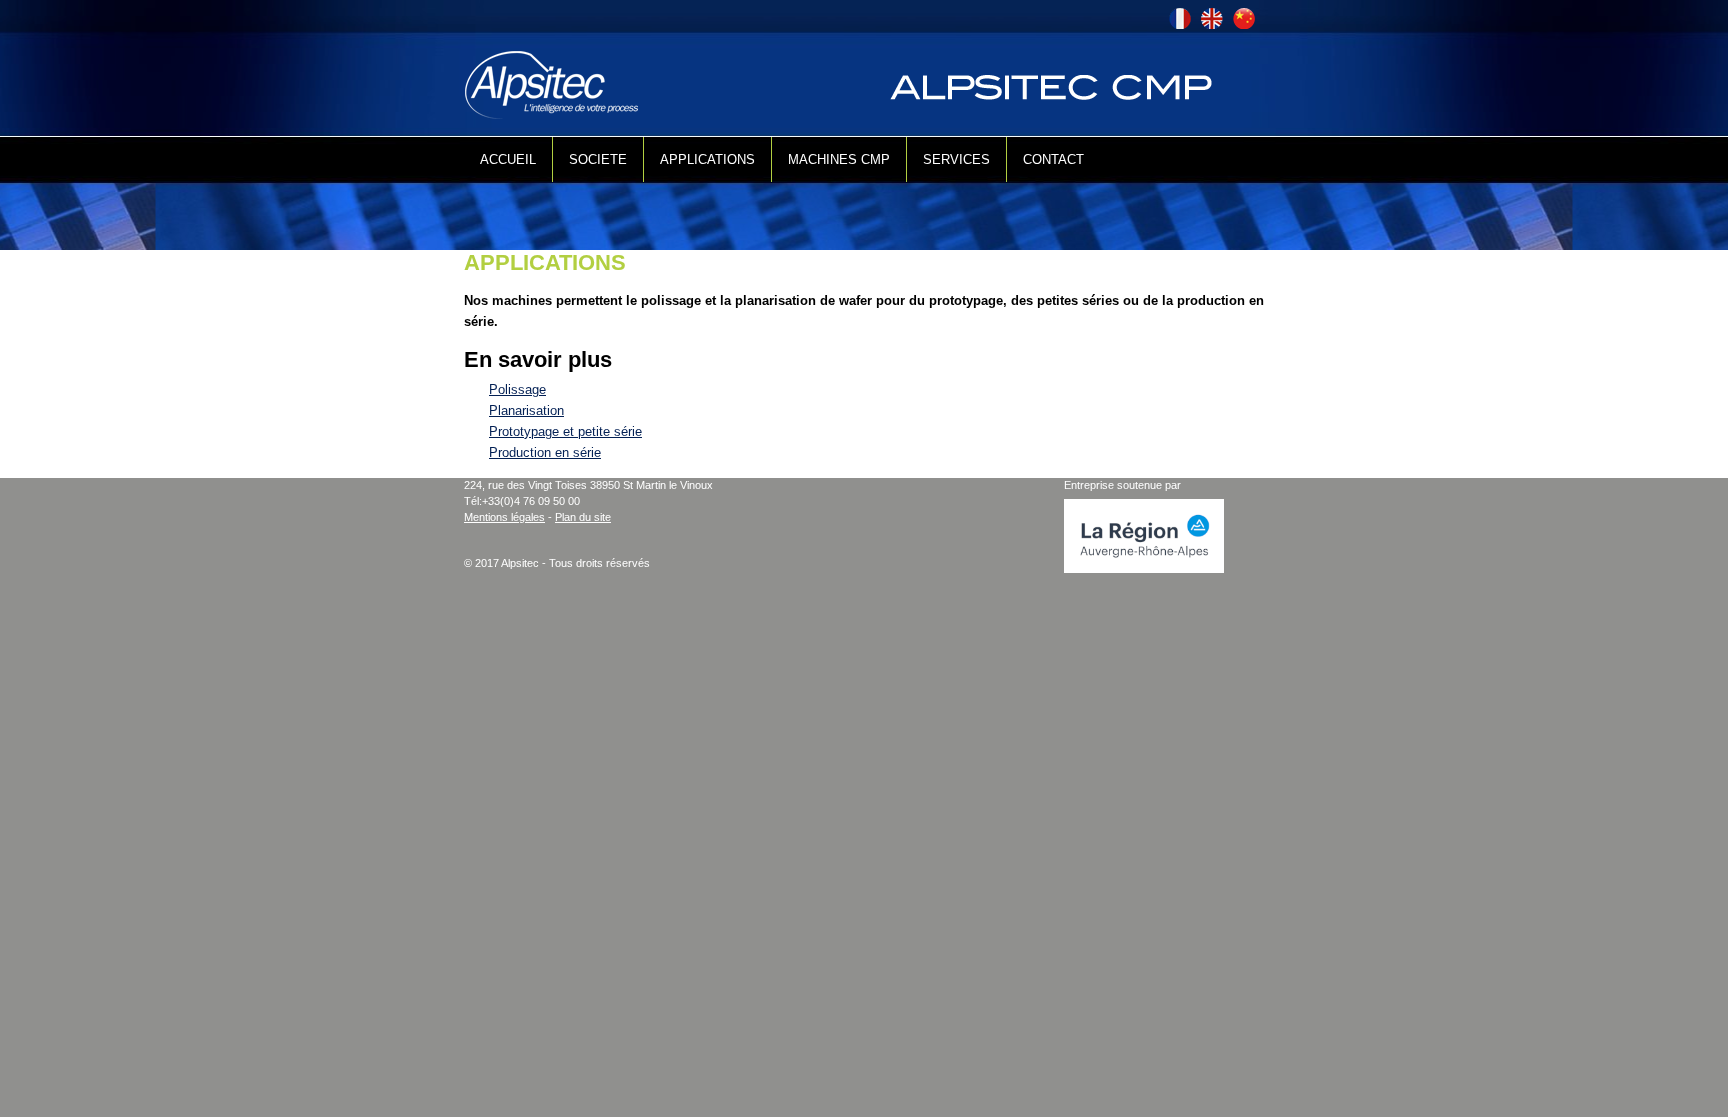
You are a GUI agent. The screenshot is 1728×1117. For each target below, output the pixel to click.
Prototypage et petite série (565, 431)
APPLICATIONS (707, 159)
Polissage (517, 389)
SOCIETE (598, 159)
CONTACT (1053, 159)
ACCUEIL (508, 159)
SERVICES (956, 159)
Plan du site (583, 517)
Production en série (545, 452)
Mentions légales (504, 517)
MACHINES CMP (839, 159)
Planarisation (526, 410)
